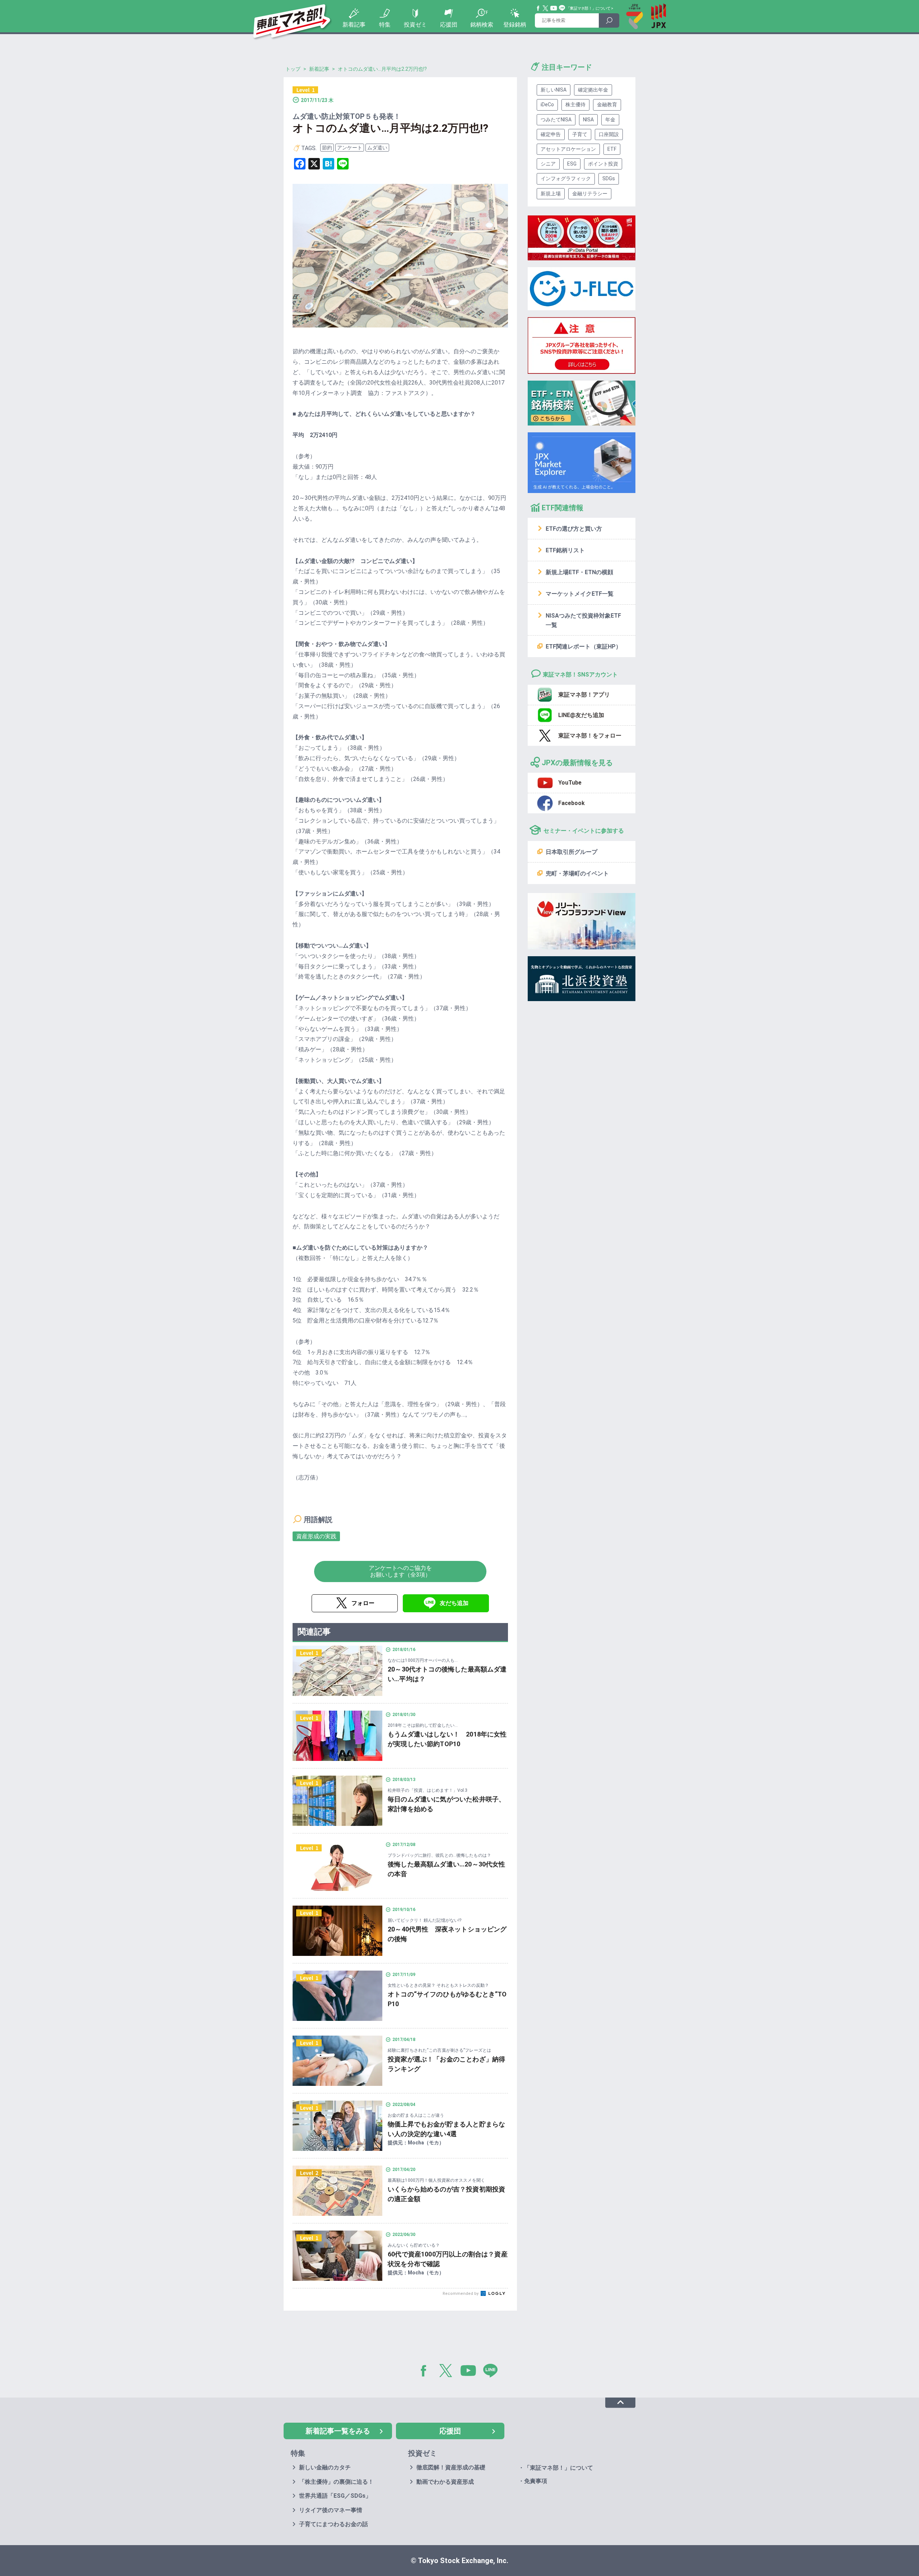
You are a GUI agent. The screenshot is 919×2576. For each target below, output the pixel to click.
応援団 (449, 25)
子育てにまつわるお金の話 (333, 2524)
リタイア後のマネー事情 (331, 2510)
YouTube (554, 8)
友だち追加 (454, 1603)
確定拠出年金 (593, 90)
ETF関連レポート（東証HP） (584, 647)
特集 (385, 25)
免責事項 (536, 2481)
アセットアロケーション (568, 149)
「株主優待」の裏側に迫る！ (336, 2482)
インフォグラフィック (566, 178)
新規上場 (551, 194)
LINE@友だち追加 (581, 715)
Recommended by (461, 2294)
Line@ (562, 8)
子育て (580, 134)
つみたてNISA (556, 120)
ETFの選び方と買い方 (574, 529)
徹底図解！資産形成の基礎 (451, 2467)
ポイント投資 (603, 164)
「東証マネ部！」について (588, 8)
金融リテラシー (590, 194)
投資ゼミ (415, 25)
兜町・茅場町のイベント (577, 873)
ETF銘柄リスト (565, 550)
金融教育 (607, 104)
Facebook (538, 8)
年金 (610, 120)
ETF (612, 149)
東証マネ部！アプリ (584, 695)
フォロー (363, 1603)
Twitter (546, 8)
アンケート (350, 148)
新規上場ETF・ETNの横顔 (579, 572)
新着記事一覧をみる (338, 2431)
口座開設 (609, 134)
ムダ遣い (377, 148)
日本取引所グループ (572, 852)
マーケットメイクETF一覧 (580, 594)
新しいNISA (554, 90)
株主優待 (575, 104)
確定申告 (551, 134)
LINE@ (493, 2372)
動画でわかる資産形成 (445, 2482)
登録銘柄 (515, 25)
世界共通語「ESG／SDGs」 (335, 2496)
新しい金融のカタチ (325, 2467)
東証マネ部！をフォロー (590, 736)
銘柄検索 (482, 25)
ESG (572, 164)
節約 (327, 148)
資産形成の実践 (316, 1536)
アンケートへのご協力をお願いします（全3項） (400, 1571)
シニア (548, 164)
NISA (588, 120)
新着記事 (354, 25)
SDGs (609, 178)
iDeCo (547, 104)
